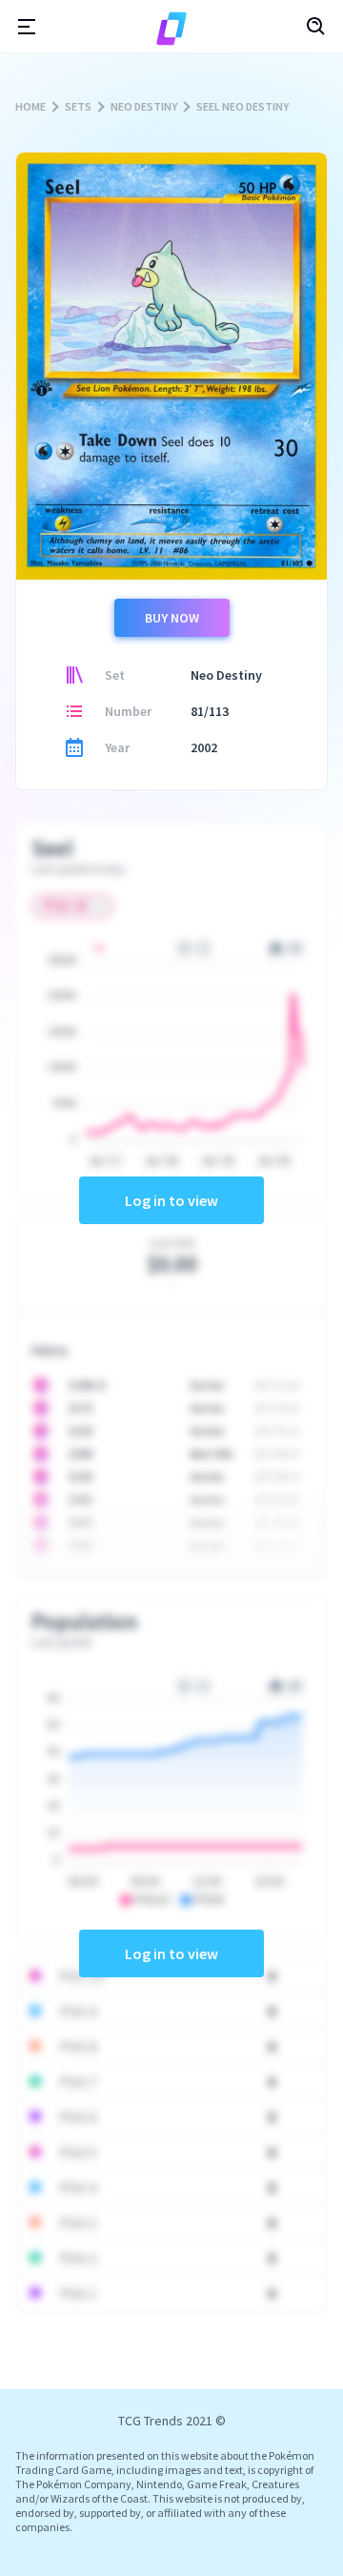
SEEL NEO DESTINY (242, 106)
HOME (30, 106)
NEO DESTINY (144, 106)
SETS (78, 106)
